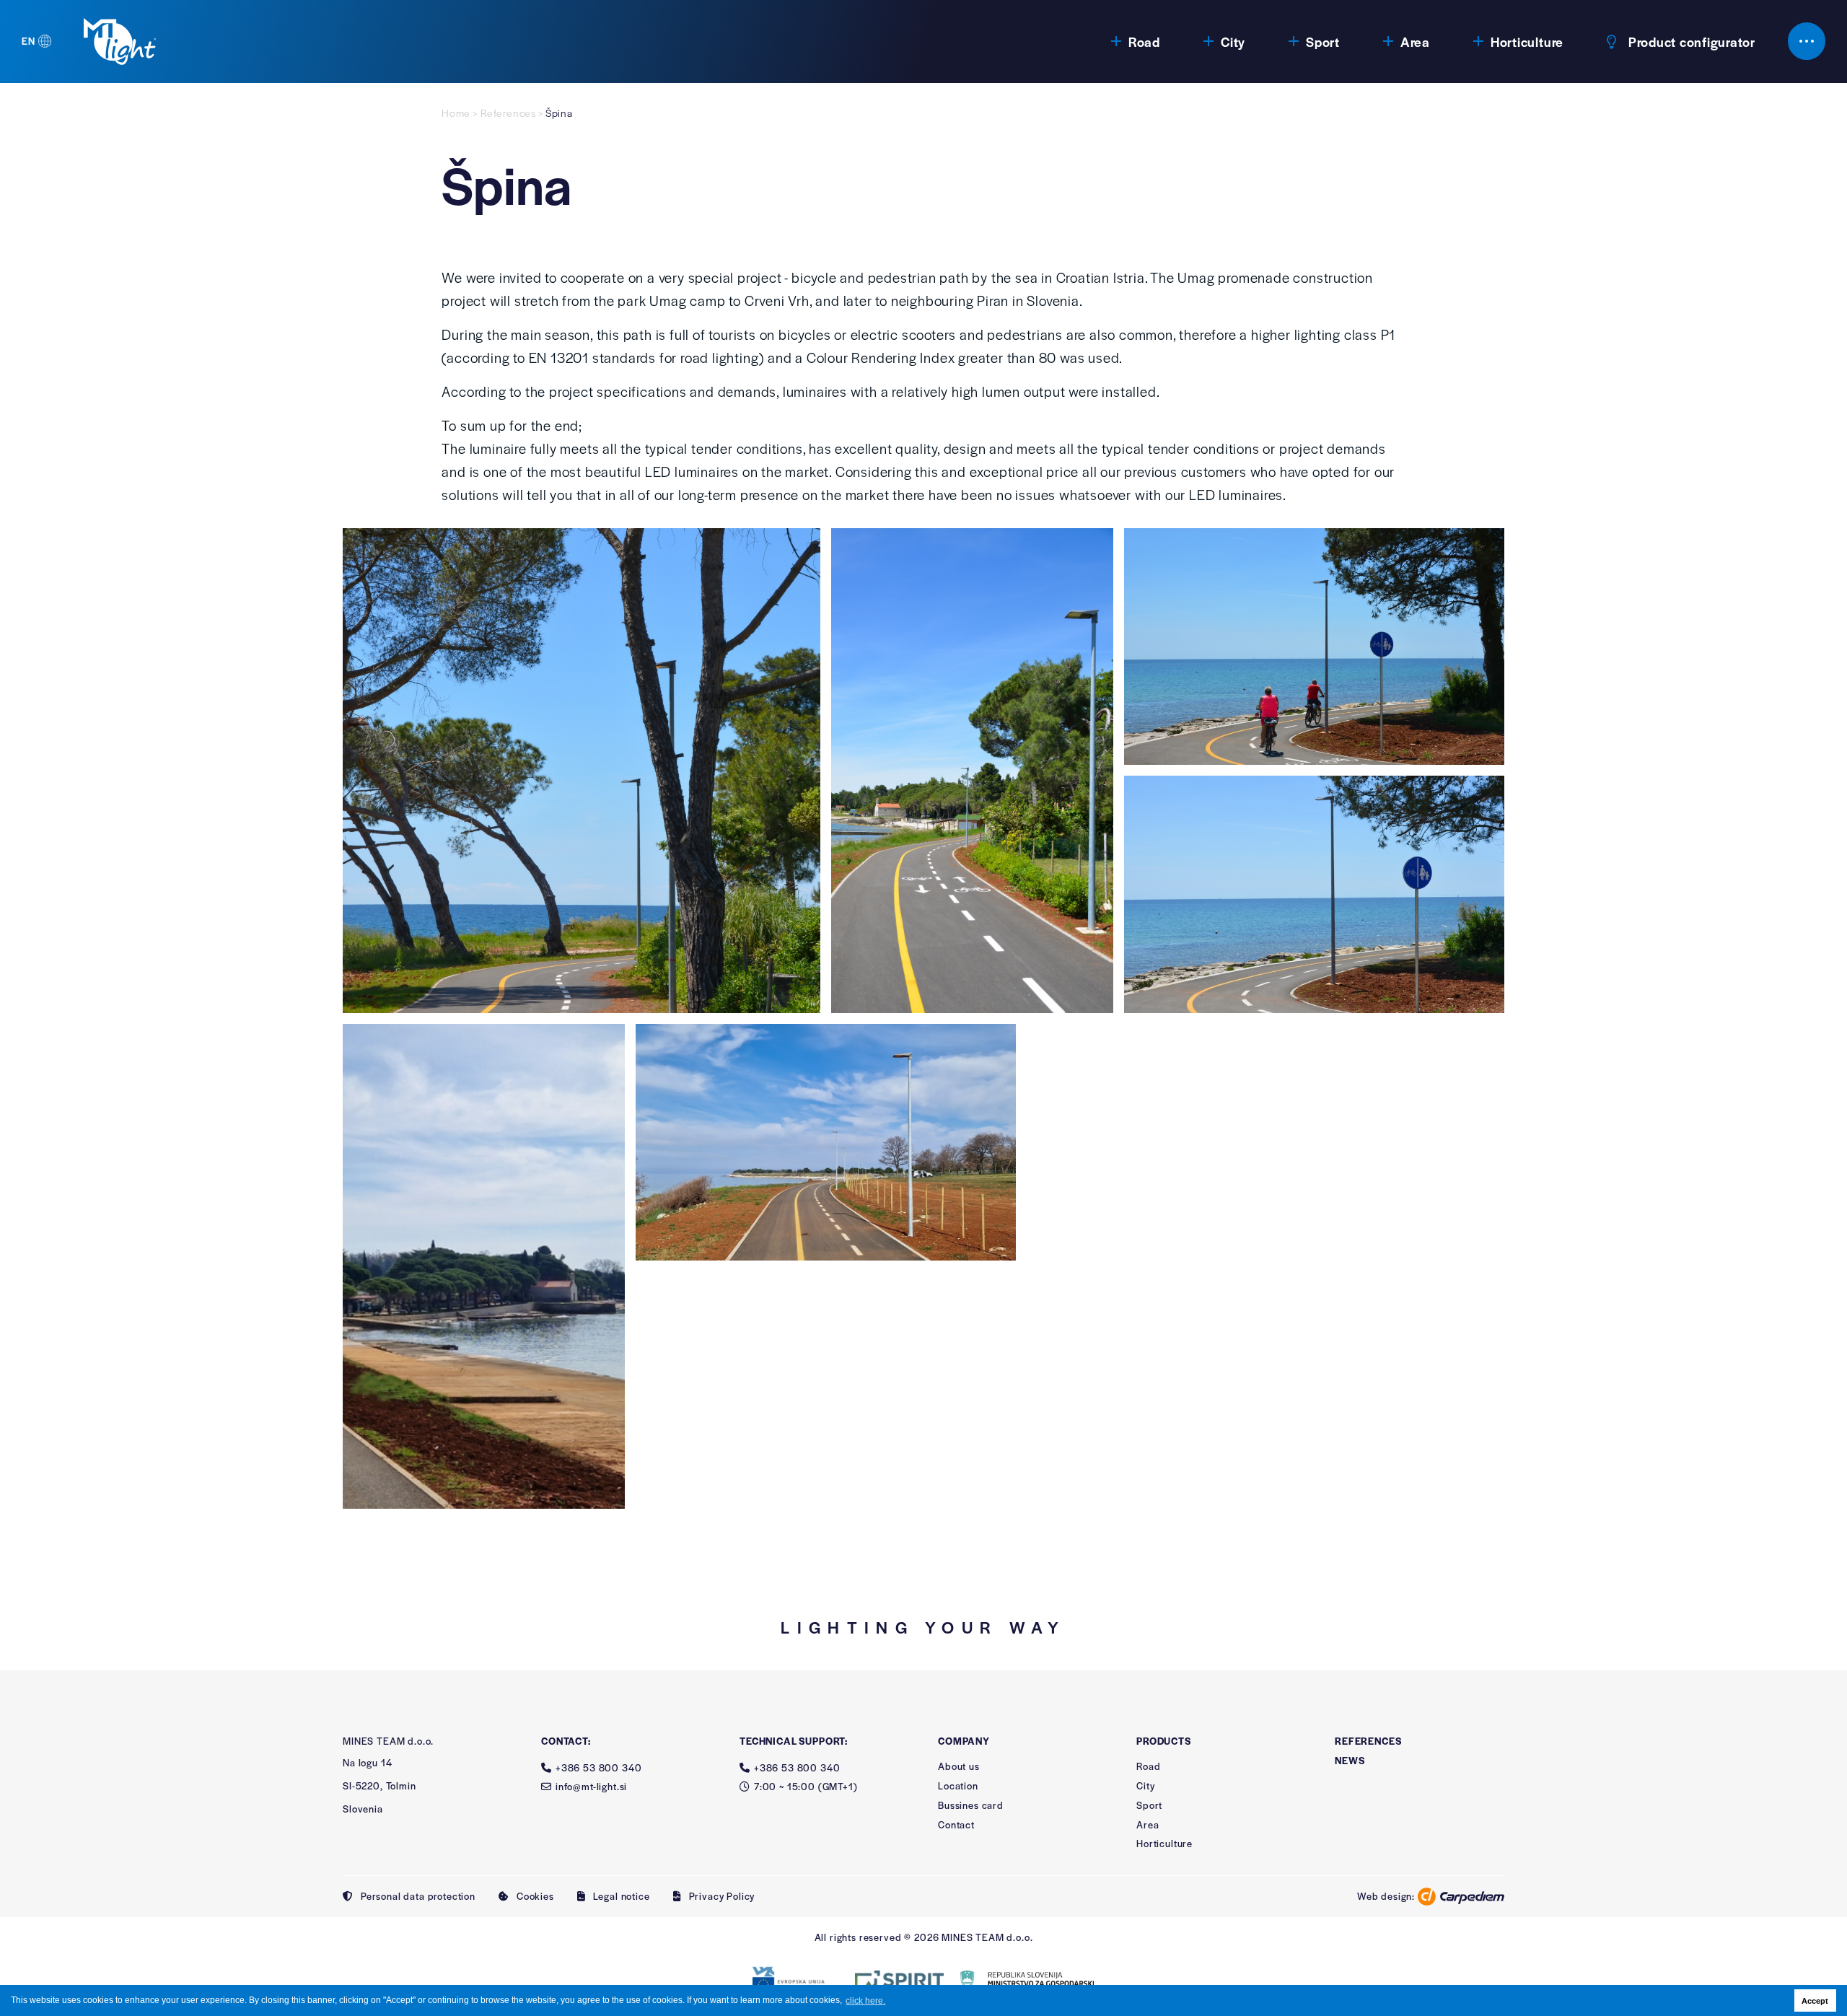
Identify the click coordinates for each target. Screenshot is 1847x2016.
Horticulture (1527, 41)
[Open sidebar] (1807, 41)
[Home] (120, 41)
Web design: (1387, 1896)
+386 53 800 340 (598, 1767)
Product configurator (1692, 41)
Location (958, 1785)
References (508, 113)
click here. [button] (865, 2001)
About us (959, 1766)
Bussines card (971, 1805)
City (1233, 41)
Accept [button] (1815, 2001)
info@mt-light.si (591, 1786)
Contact (956, 1824)
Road (1144, 41)
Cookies (535, 1897)
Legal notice (622, 1897)
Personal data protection (418, 1897)
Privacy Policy (722, 1897)
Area (1415, 41)
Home (456, 113)
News (1350, 1761)
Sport (1323, 41)
